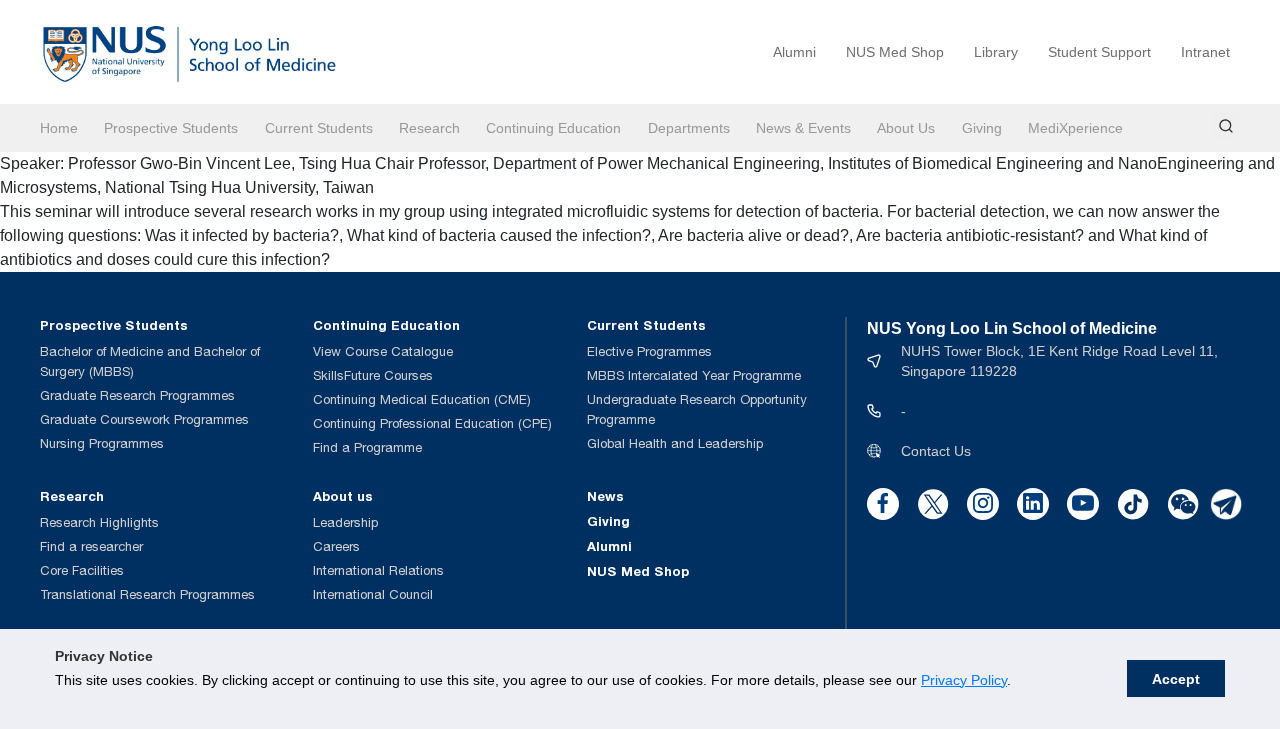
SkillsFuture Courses (373, 375)
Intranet (1205, 52)
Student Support (1099, 52)
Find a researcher (91, 546)
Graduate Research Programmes (137, 395)
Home (59, 128)
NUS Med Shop (895, 52)
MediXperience (1075, 128)
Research (429, 128)
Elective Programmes (649, 351)
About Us (906, 128)
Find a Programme (367, 447)
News (605, 496)
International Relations (378, 570)
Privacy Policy (964, 680)
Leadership (345, 522)
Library (996, 52)
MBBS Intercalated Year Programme (694, 375)
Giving (982, 128)
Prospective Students (171, 128)
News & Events (803, 128)
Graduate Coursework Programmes (144, 419)
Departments (689, 128)
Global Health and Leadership (675, 443)
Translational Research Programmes (147, 594)
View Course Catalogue (383, 351)
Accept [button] (1176, 679)
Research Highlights (99, 522)
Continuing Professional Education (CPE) (432, 423)
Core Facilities (82, 570)
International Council (373, 594)
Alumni (794, 52)
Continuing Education (553, 128)
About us (343, 496)
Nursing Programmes (102, 443)
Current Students (319, 128)
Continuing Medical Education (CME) (422, 399)
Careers (336, 546)
